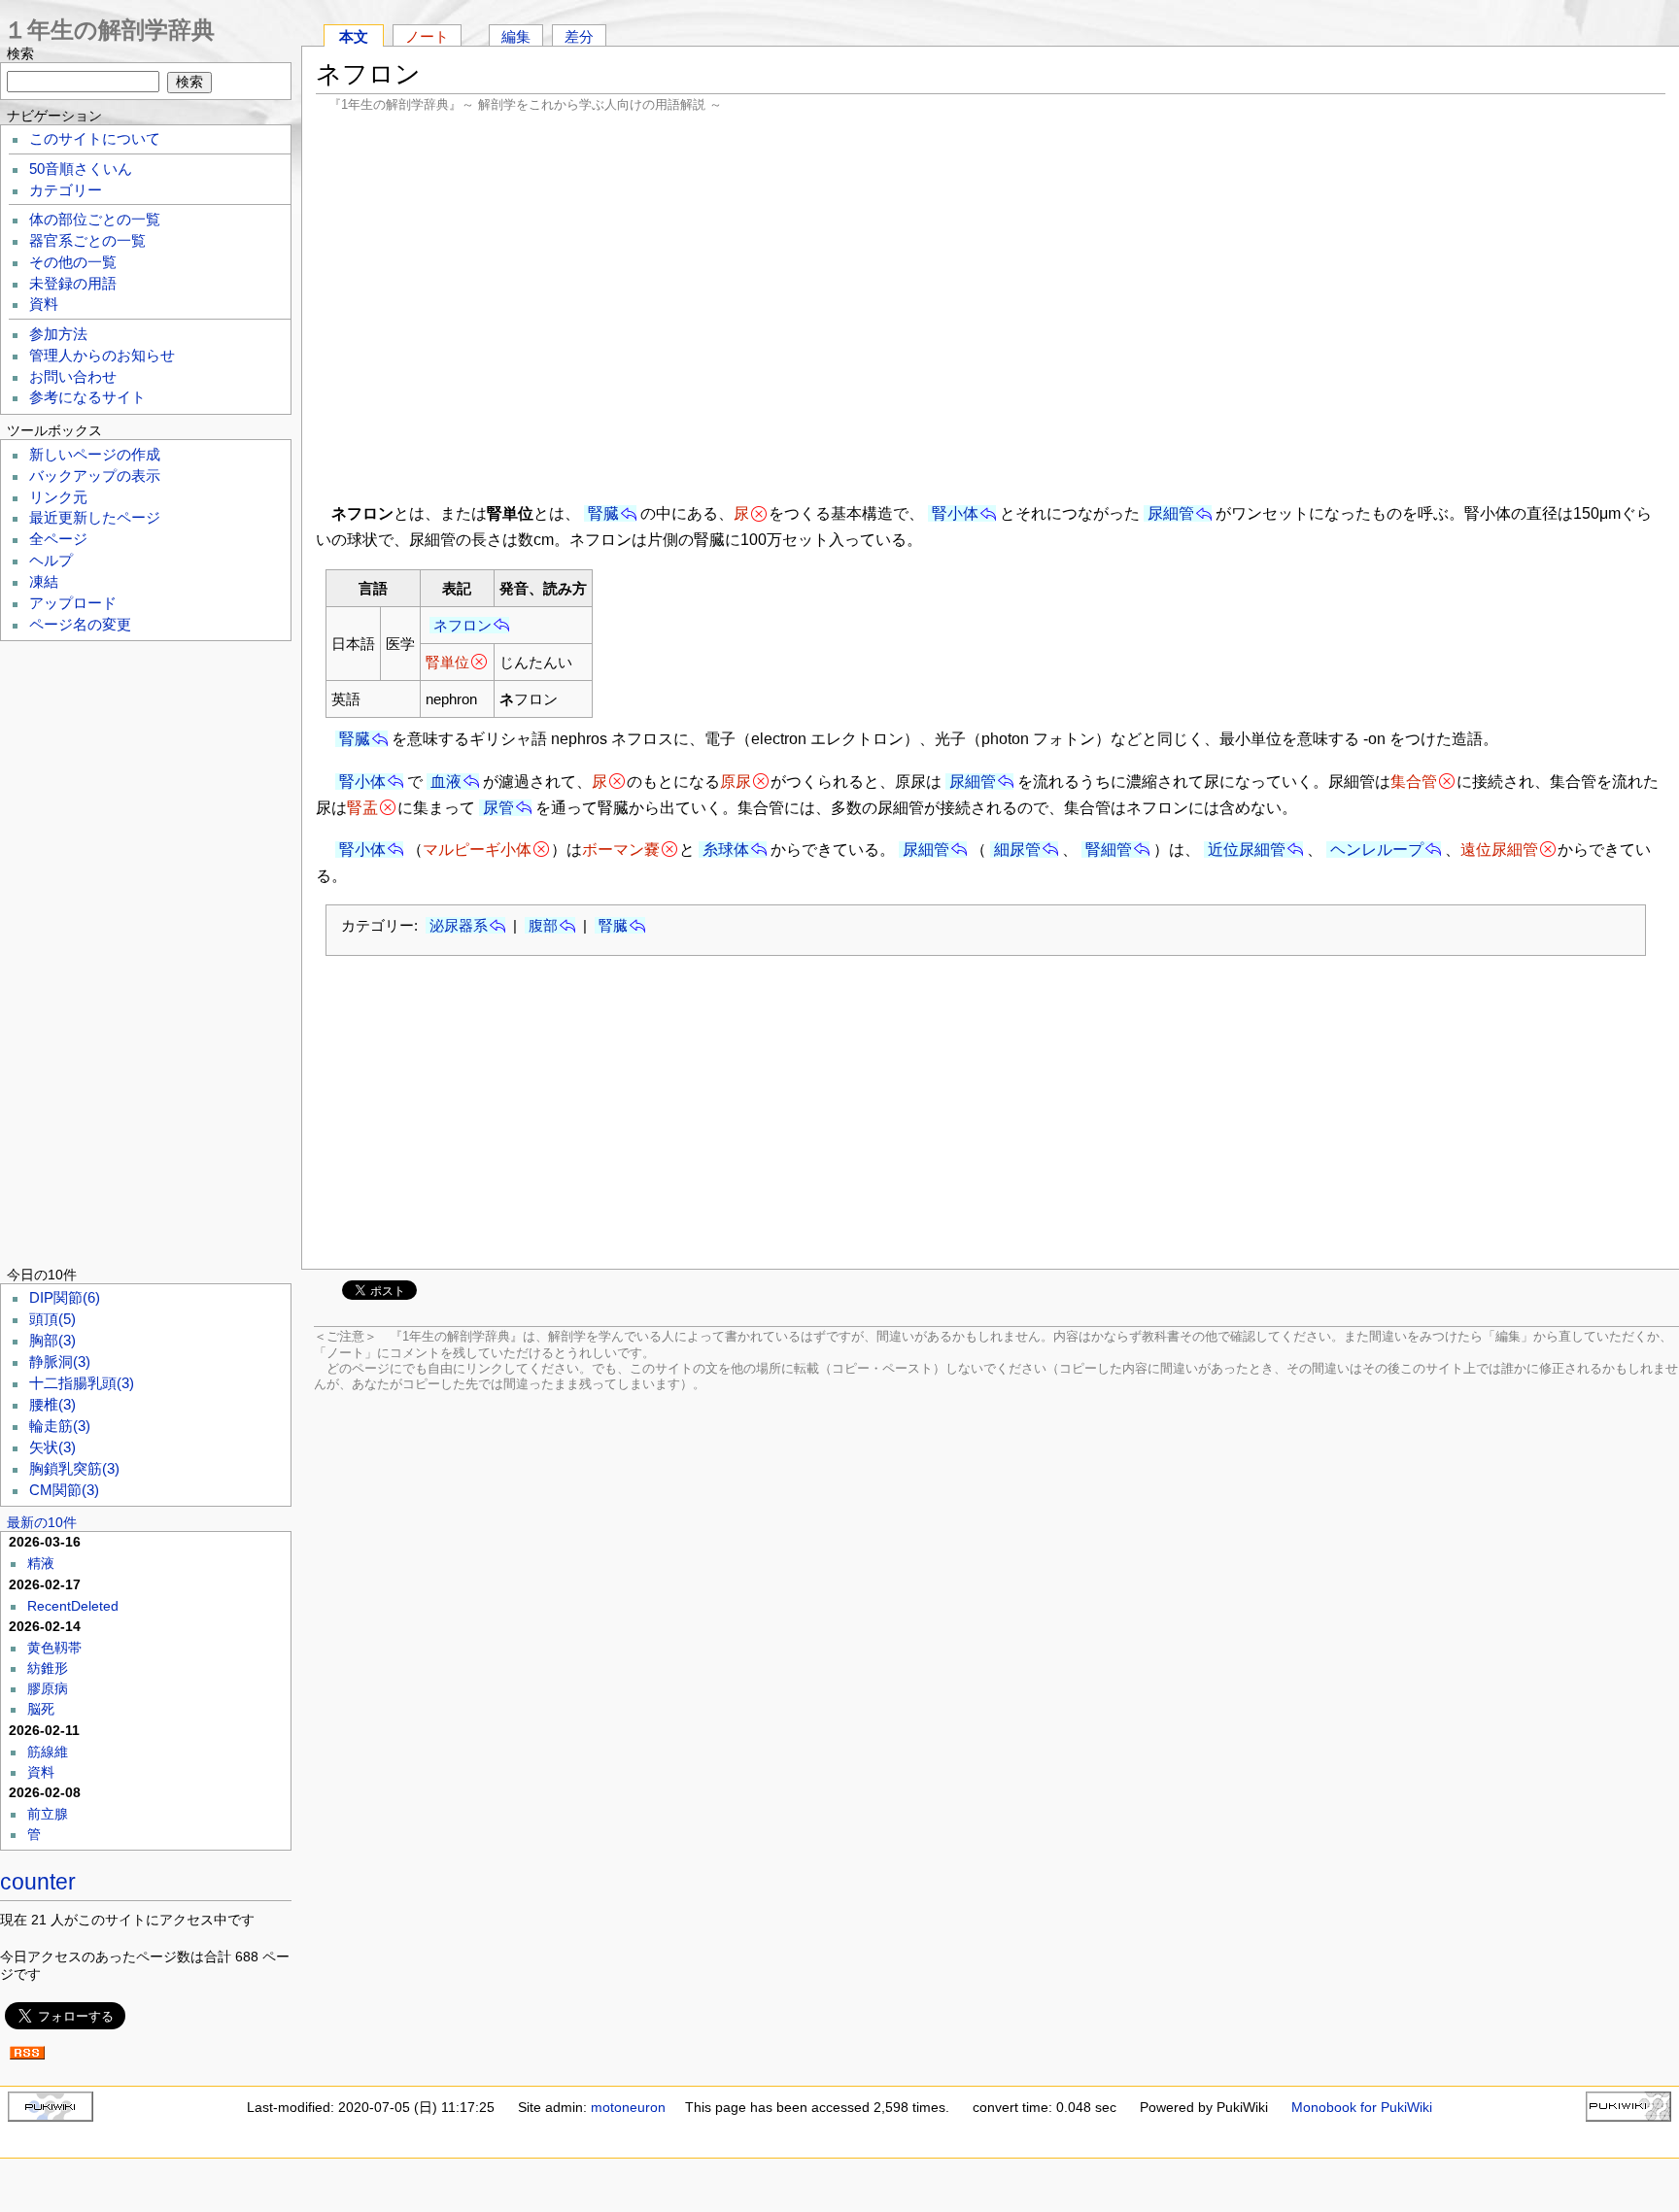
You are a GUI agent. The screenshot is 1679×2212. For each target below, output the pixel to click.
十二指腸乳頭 (82, 1383)
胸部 (52, 1341)
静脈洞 (60, 1362)
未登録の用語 (73, 284)
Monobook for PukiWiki (1362, 2107)
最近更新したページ (95, 518)
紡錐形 (48, 1668)
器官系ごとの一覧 (87, 241)
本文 (354, 36)
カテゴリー (66, 190)
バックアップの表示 (95, 476)
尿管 (498, 808)
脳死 (41, 1709)
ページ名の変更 (80, 625)
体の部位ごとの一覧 (95, 220)
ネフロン (463, 625)
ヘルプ (51, 561)
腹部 (543, 925)
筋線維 (48, 1752)
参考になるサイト (87, 397)
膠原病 (48, 1688)
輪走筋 (60, 1426)
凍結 (44, 582)
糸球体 (726, 850)
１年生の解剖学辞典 (109, 30)
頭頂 (52, 1319)
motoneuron (628, 2107)
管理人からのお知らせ (102, 356)
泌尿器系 (459, 925)
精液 (41, 1563)
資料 (44, 304)
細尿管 (1017, 850)
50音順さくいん (81, 169)
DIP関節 (65, 1298)
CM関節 (64, 1490)
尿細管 (1171, 513)
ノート (427, 36)
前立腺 (48, 1814)
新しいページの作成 (95, 455)
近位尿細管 (1247, 850)
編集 (516, 36)
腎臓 (603, 513)
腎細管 (1109, 850)
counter (38, 1882)
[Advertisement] (991, 306)
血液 (446, 782)
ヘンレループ (1377, 850)
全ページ (58, 539)
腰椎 (52, 1405)
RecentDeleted (73, 1606)
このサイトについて (95, 139)
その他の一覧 (73, 262)
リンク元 (58, 497)
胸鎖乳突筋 (74, 1469)
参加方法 (58, 334)
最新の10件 (42, 1522)
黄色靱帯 (54, 1648)
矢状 (52, 1447)
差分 (579, 36)
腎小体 (955, 513)
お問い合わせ (73, 377)
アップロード (73, 603)
